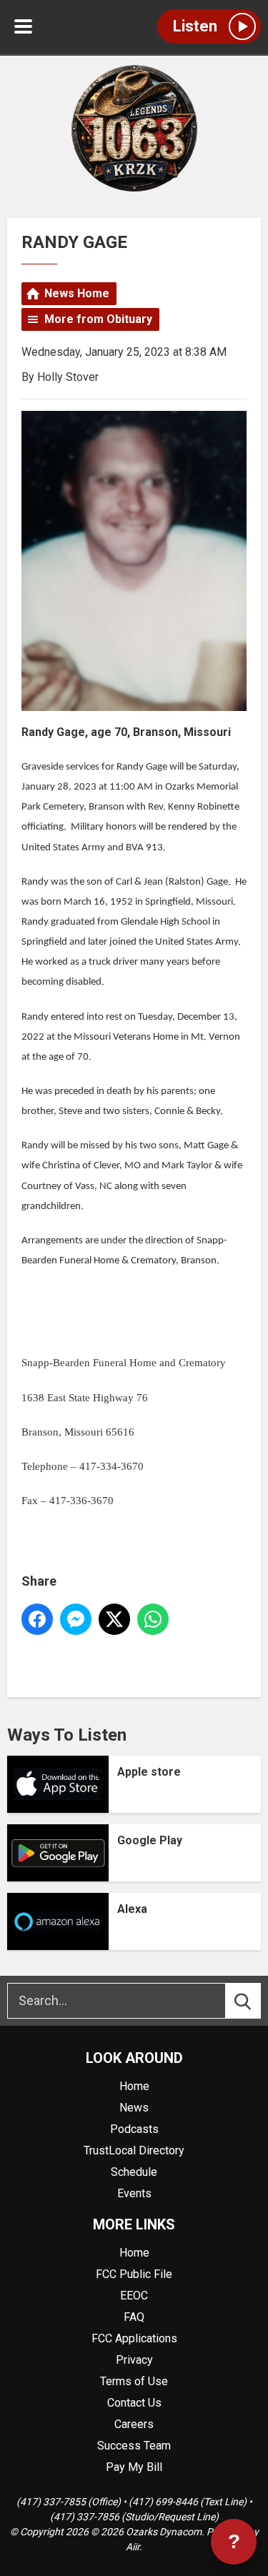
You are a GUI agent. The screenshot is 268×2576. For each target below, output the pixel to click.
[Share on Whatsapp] (153, 1619)
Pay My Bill (134, 2467)
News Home (77, 293)
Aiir (133, 2547)
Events (134, 2193)
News (134, 2108)
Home (134, 2086)
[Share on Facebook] (37, 1619)
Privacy (134, 2360)
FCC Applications (134, 2338)
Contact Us (134, 2403)
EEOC (134, 2296)
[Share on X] (114, 1619)
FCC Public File (134, 2274)
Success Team (134, 2446)
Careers (134, 2424)
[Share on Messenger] (76, 1619)
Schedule (134, 2172)
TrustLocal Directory (134, 2150)
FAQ (134, 2317)
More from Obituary (98, 319)
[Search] (256, 2001)
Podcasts (134, 2129)
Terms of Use (134, 2381)
